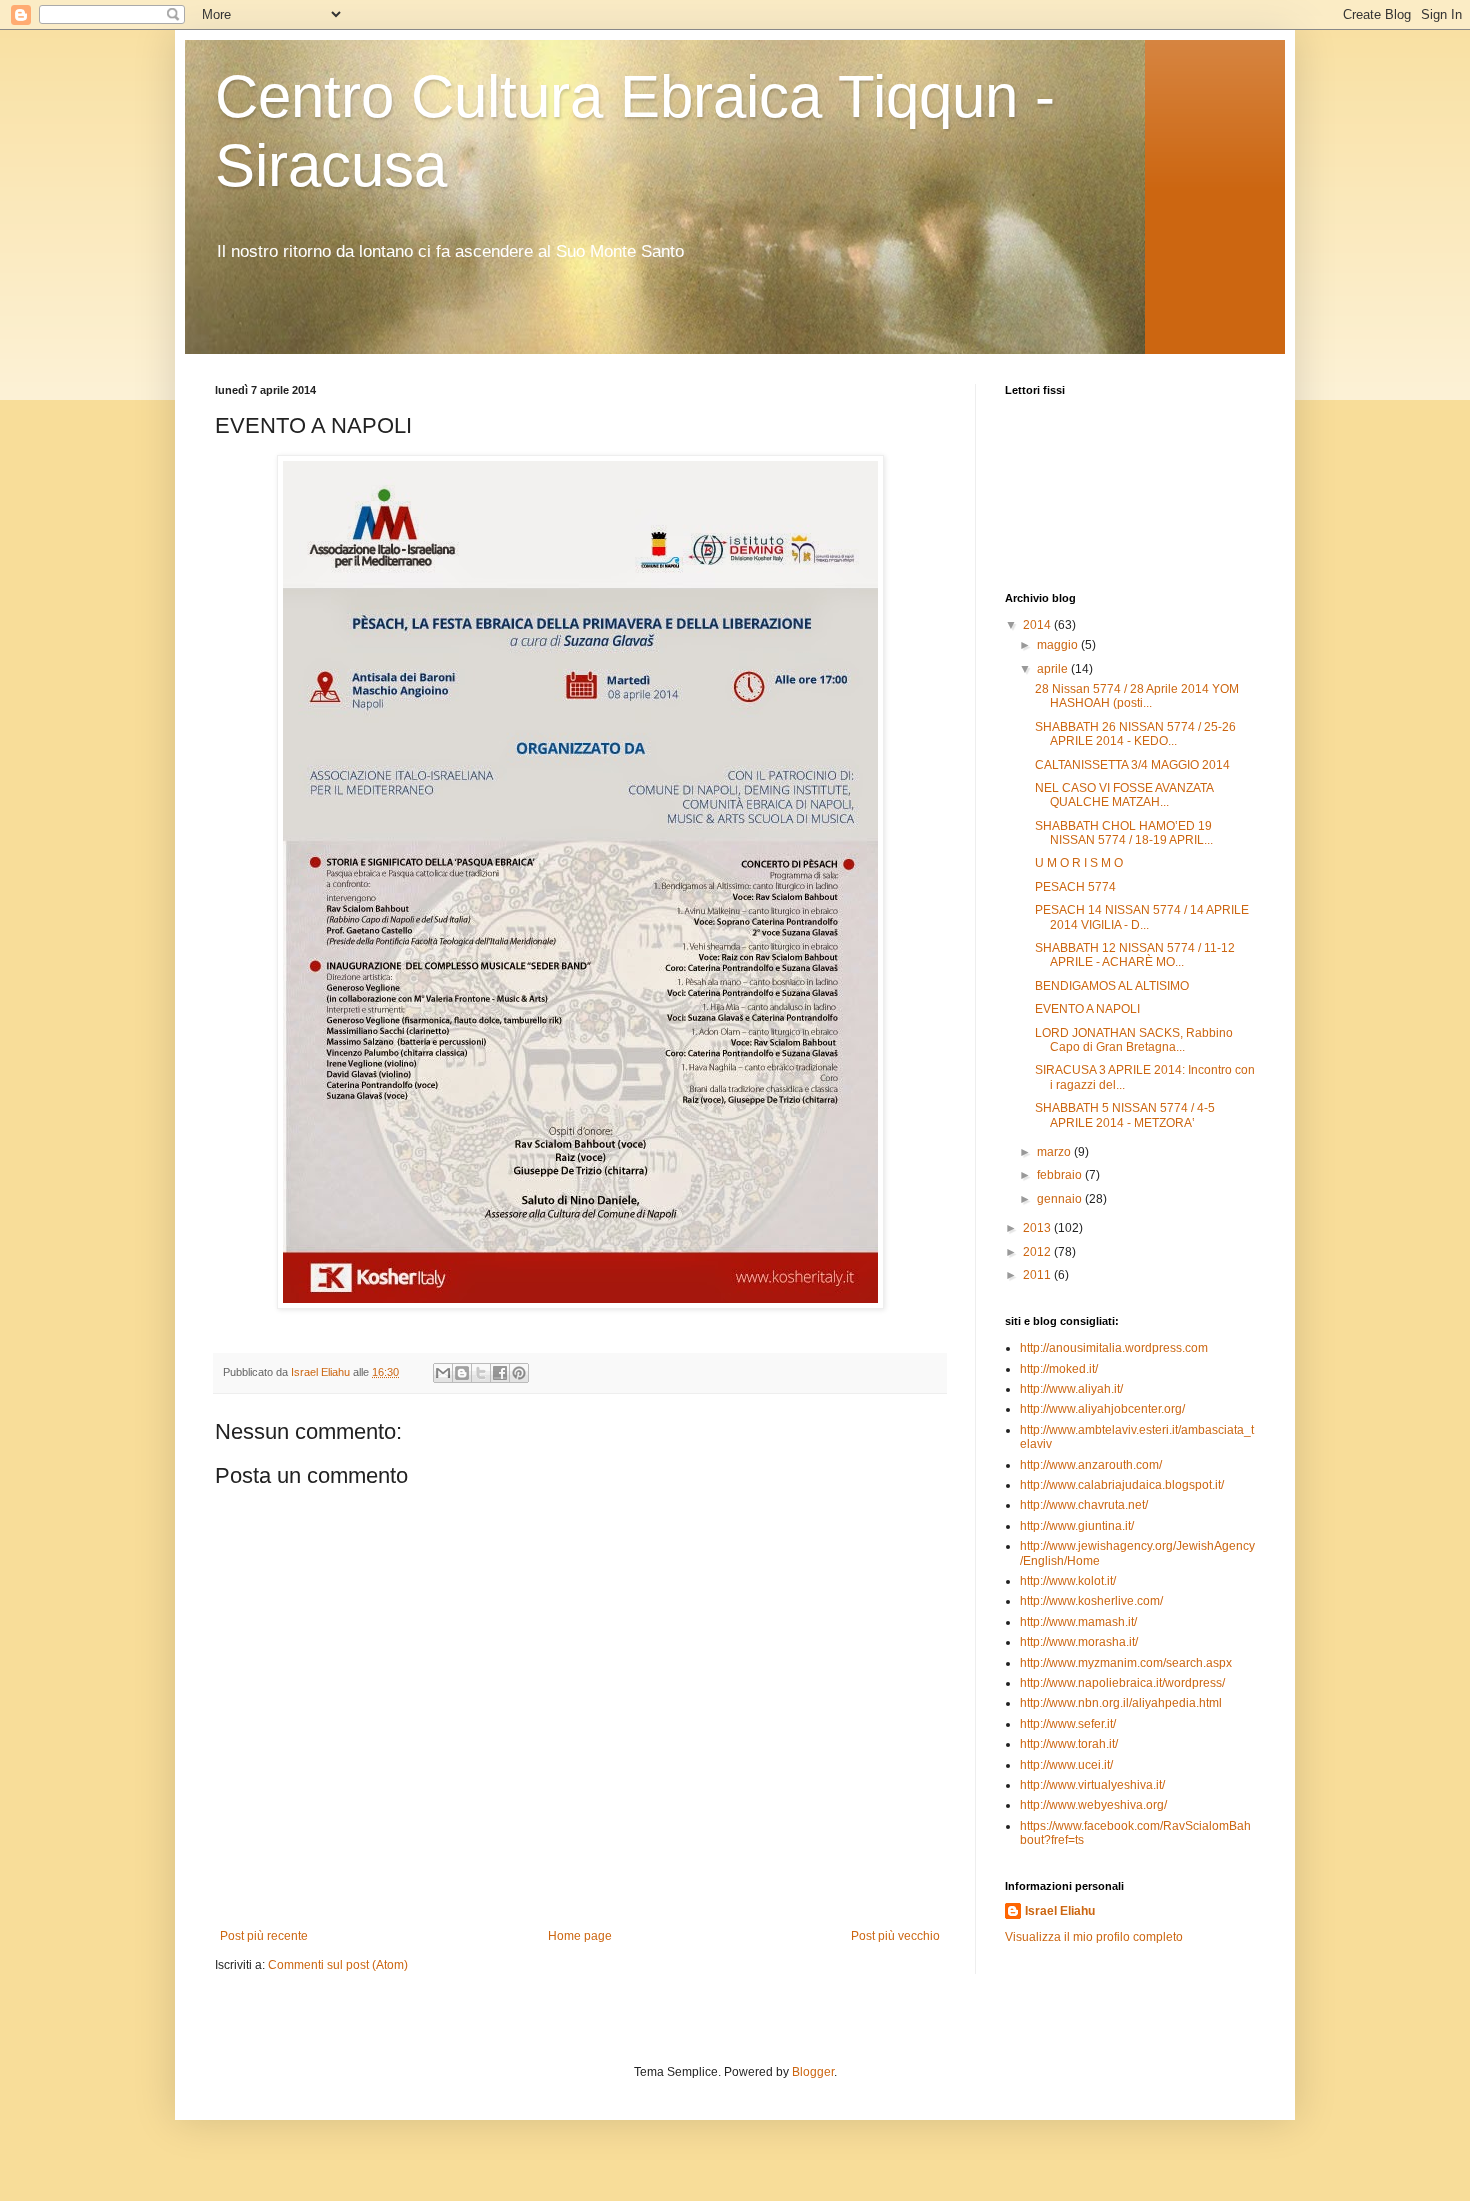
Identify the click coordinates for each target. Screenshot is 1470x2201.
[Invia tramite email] (443, 1373)
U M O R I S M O (1079, 863)
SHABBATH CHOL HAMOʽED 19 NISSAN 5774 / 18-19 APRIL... (1124, 833)
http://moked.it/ (1059, 1369)
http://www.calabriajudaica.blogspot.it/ (1122, 1485)
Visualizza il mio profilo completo (1094, 1937)
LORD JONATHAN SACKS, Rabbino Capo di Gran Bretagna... (1134, 1040)
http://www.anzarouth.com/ (1091, 1465)
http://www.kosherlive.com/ (1091, 1601)
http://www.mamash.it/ (1078, 1622)
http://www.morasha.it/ (1079, 1642)
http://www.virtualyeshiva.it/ (1092, 1785)
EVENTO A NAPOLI (1087, 1009)
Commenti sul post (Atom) (338, 1965)
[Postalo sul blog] (462, 1373)
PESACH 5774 (1075, 887)
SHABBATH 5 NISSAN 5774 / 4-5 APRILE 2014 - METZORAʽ (1125, 1115)
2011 (1038, 1275)
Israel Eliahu (1060, 1911)
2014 (1038, 625)
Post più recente (264, 1936)
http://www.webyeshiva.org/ (1093, 1805)
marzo (1055, 1152)
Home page (580, 1936)
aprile (1054, 669)
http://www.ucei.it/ (1066, 1765)
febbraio (1061, 1175)
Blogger (813, 2072)
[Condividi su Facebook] (500, 1373)
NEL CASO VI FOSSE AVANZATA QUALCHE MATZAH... (1124, 795)
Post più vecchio (895, 1936)
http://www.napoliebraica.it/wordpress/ (1122, 1683)
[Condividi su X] (481, 1373)
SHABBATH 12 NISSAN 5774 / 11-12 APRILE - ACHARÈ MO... (1135, 955)
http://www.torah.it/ (1069, 1744)
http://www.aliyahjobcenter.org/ (1102, 1409)
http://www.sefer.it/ (1068, 1724)
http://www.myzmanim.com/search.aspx (1126, 1663)
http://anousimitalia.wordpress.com (1114, 1348)
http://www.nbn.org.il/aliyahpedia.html (1121, 1703)
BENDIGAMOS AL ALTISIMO (1112, 986)
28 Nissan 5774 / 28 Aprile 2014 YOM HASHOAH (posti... (1137, 696)
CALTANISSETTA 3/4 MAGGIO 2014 (1132, 765)
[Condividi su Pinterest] (519, 1373)
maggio (1059, 645)
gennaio (1061, 1199)
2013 (1038, 1228)
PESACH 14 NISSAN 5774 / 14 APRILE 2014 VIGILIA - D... (1142, 917)
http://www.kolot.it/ (1068, 1581)
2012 (1038, 1252)
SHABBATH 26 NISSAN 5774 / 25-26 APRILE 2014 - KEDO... (1135, 734)
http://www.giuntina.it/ (1077, 1526)
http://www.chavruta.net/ (1084, 1505)
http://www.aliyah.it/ (1071, 1389)
